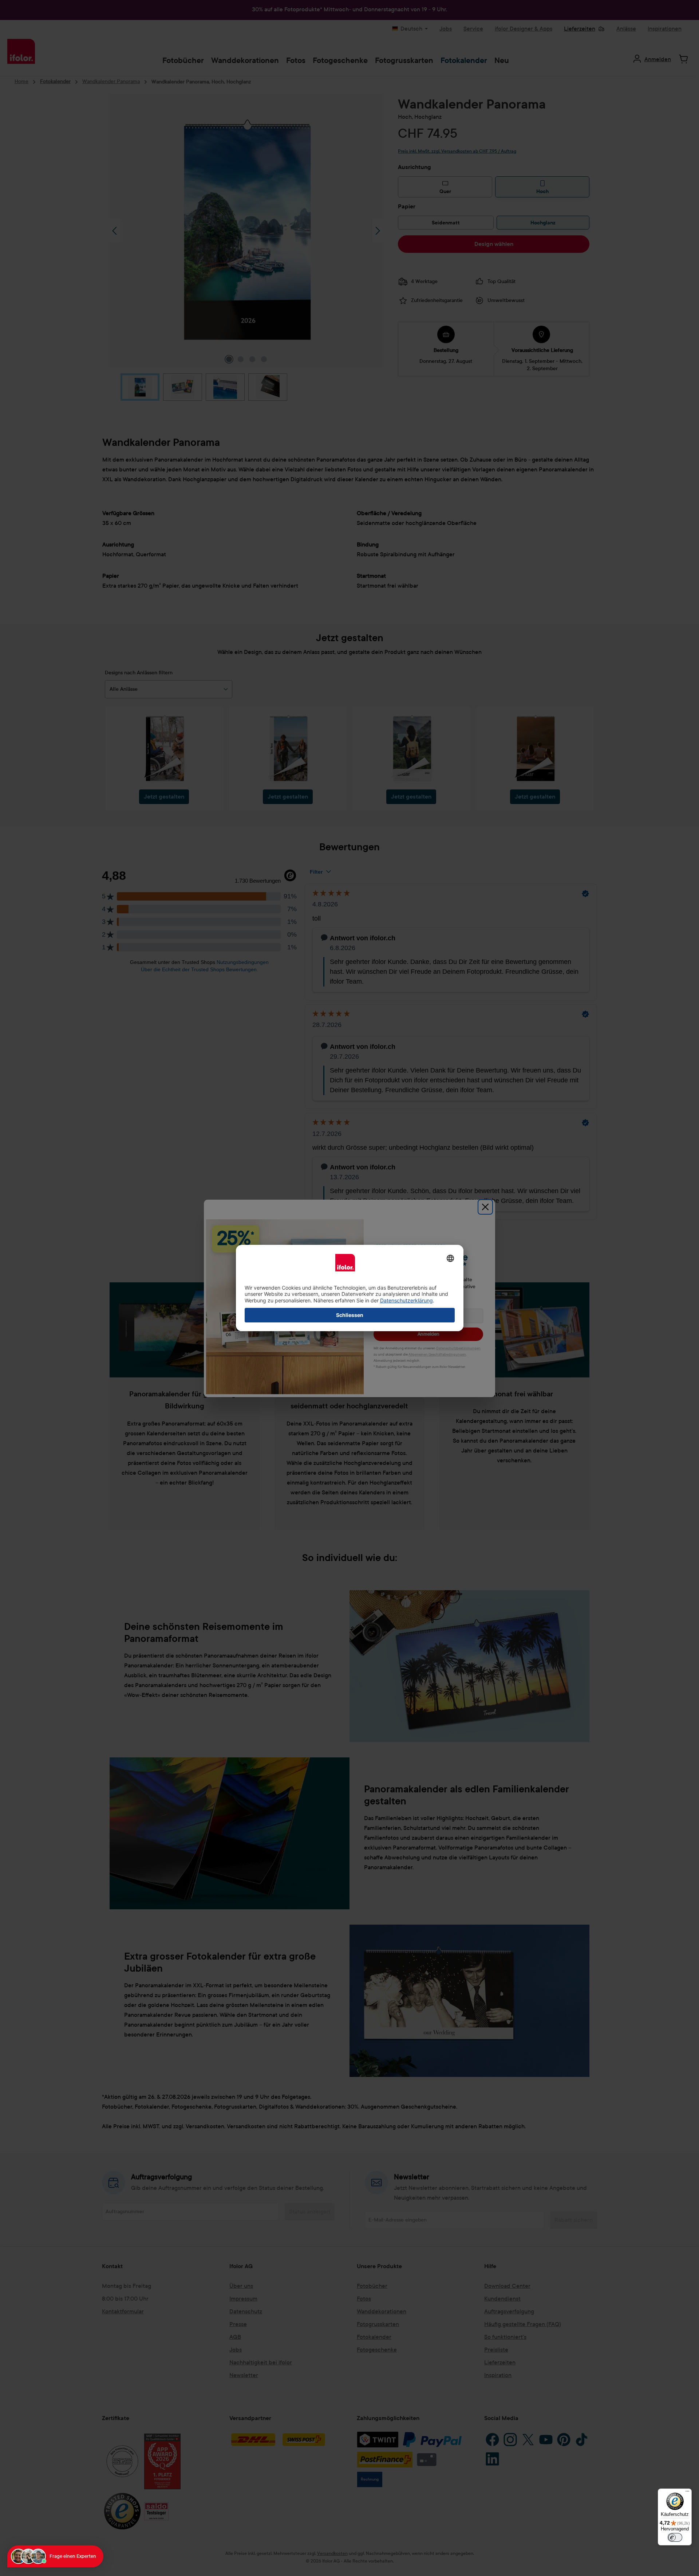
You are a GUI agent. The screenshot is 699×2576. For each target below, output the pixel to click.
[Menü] (687, 2493)
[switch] (675, 2537)
